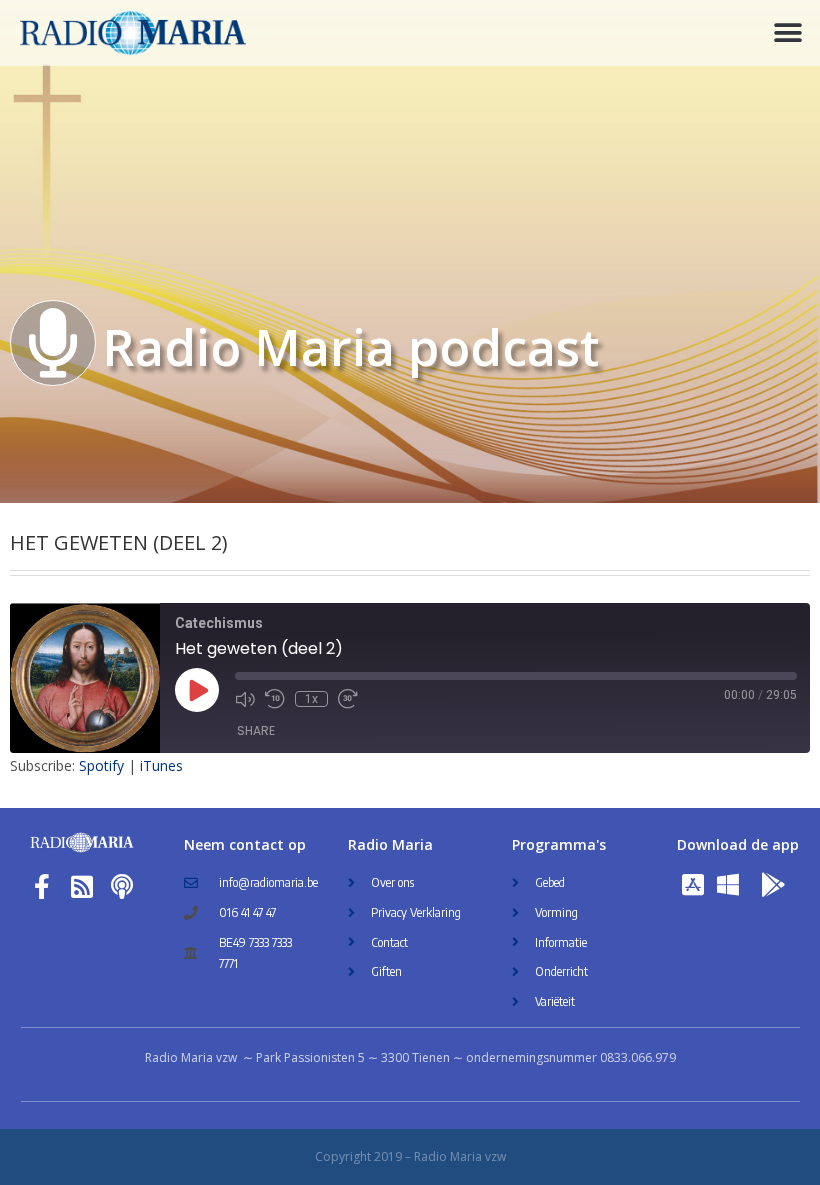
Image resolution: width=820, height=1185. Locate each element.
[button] (787, 32)
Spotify (101, 765)
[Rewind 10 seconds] (275, 699)
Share (256, 730)
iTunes (161, 765)
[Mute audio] (245, 699)
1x (311, 699)
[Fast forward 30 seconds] (348, 699)
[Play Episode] (197, 690)
